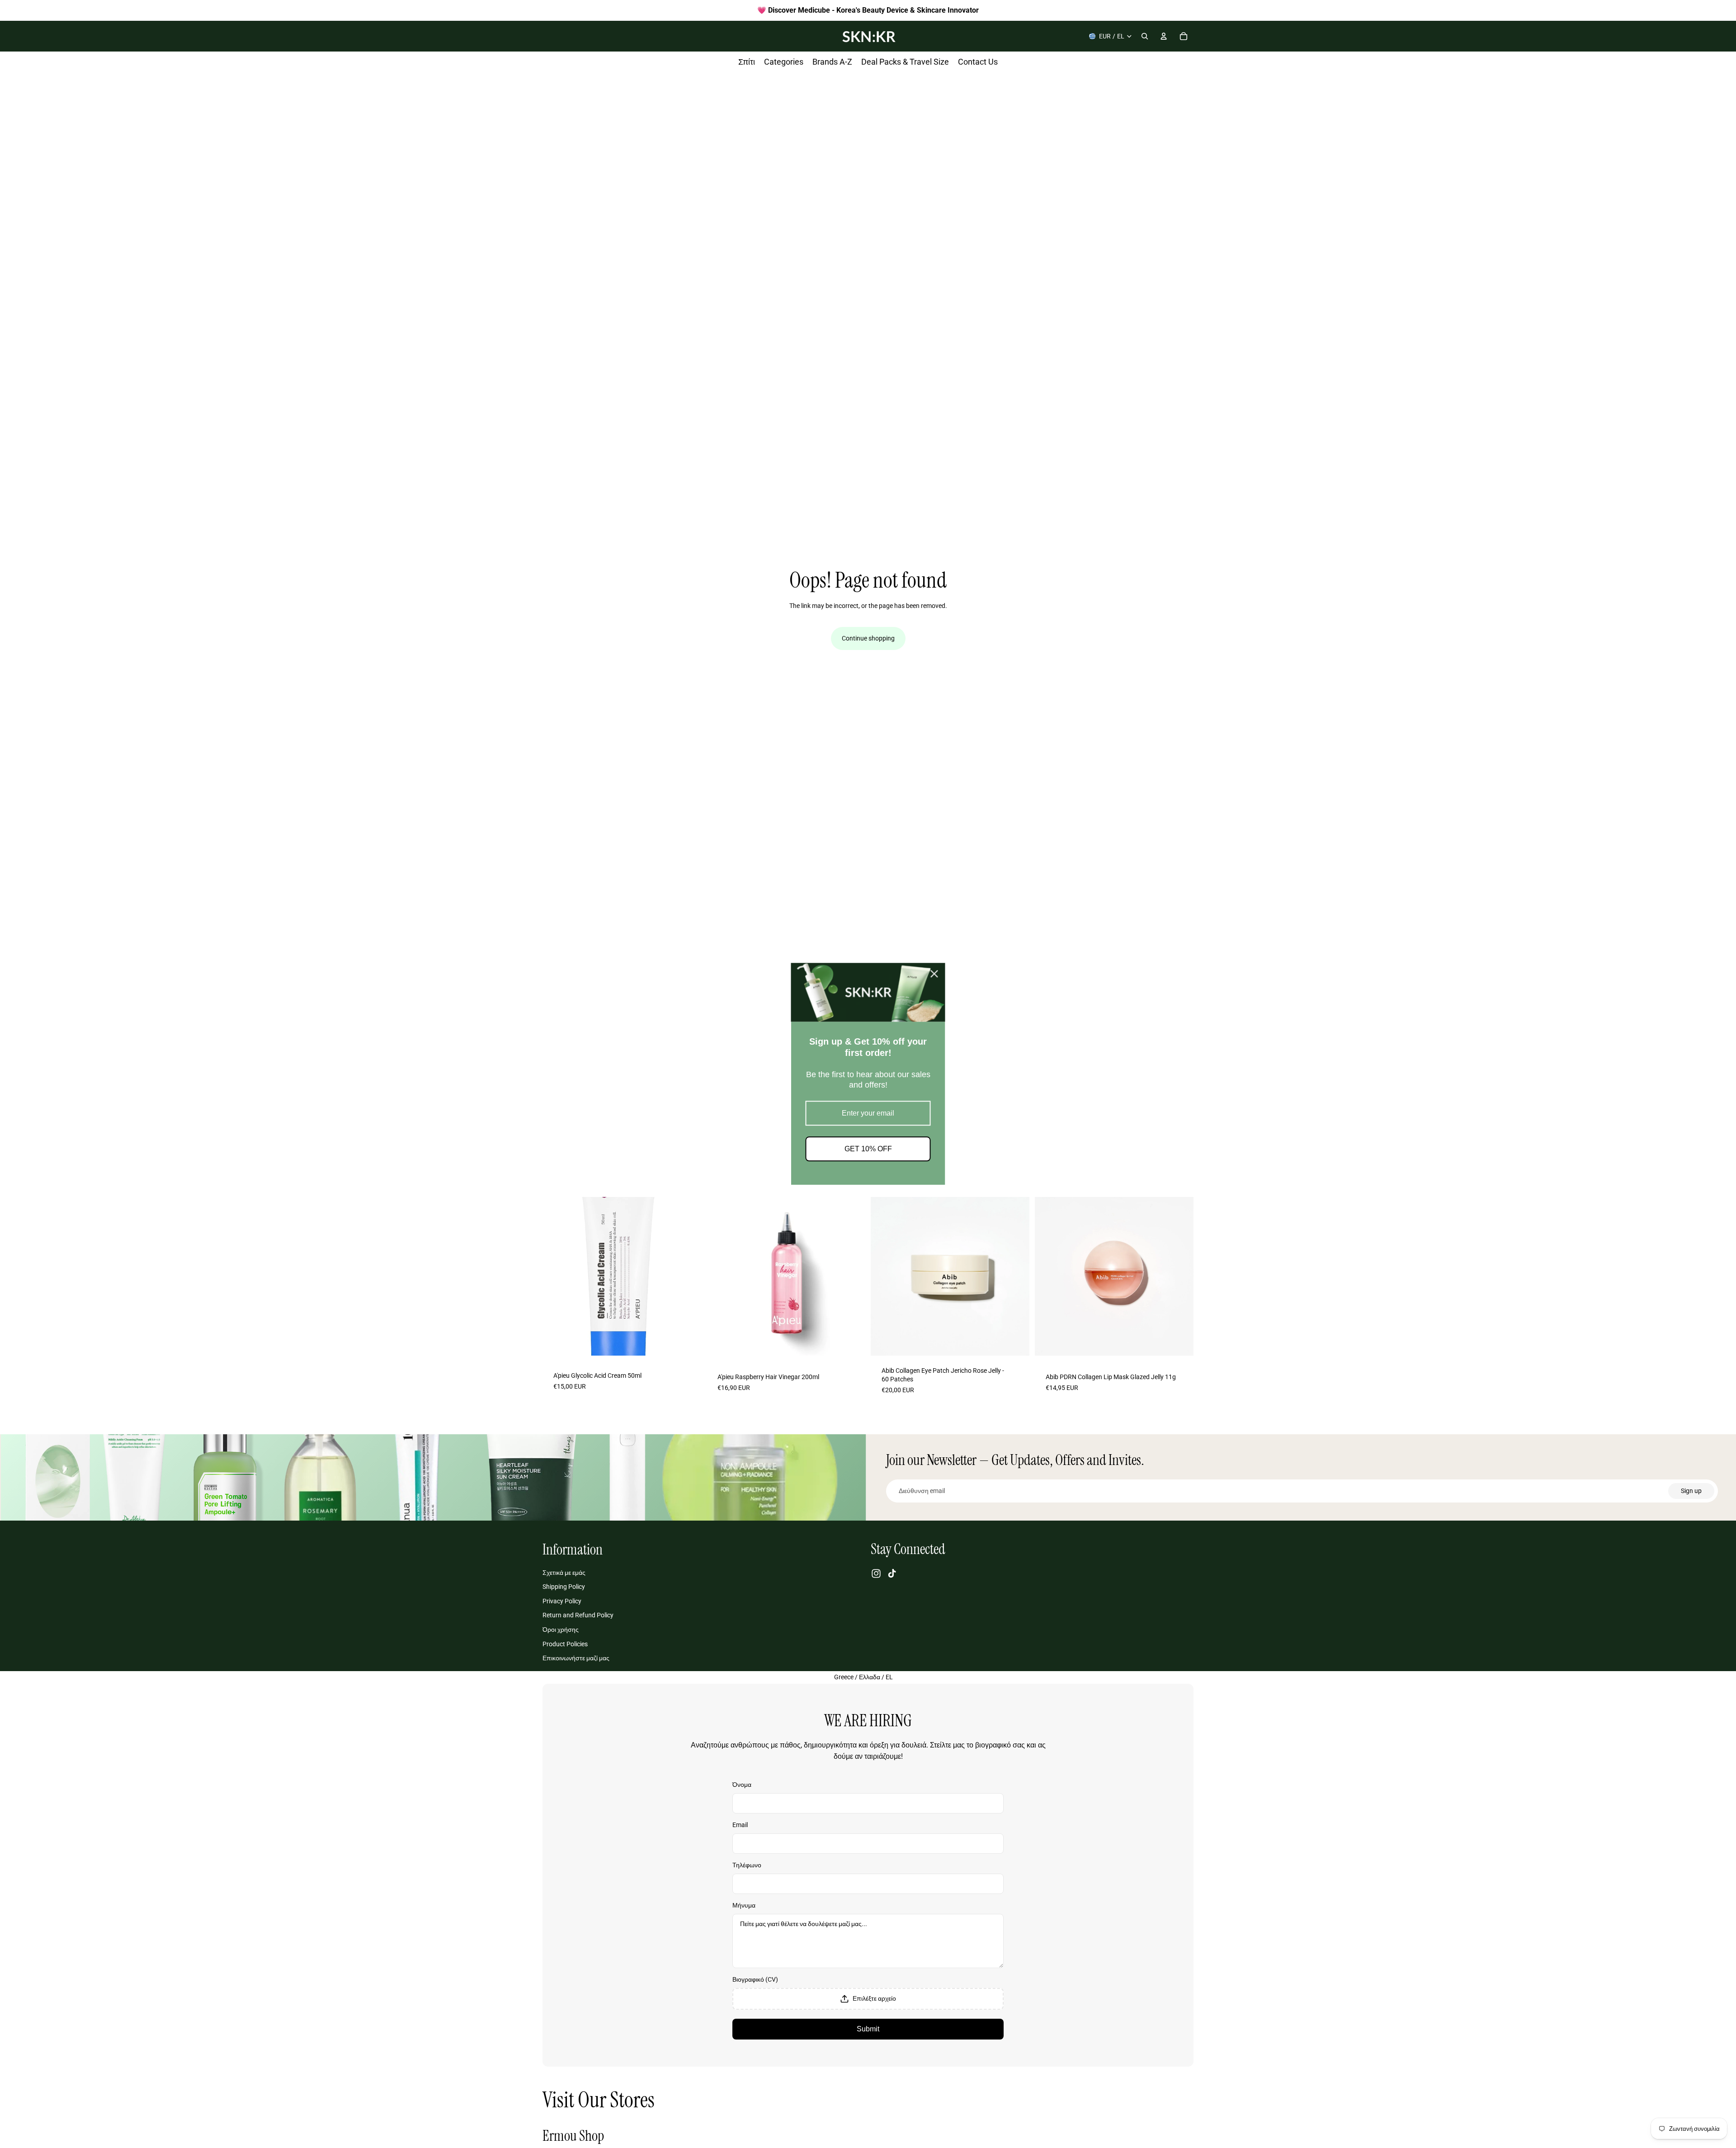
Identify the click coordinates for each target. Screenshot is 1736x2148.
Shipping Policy (564, 1587)
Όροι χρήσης (561, 1630)
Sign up (1691, 1491)
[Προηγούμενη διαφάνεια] (556, 1276)
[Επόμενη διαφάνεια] (688, 1276)
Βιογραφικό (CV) (755, 1979)
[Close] (934, 974)
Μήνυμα (744, 1905)
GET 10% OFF (868, 1149)
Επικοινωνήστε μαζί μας (576, 1658)
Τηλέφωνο (747, 1865)
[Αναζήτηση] (1145, 36)
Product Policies (565, 1644)
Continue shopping (868, 638)
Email (740, 1825)
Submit (868, 2029)
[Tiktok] (892, 1573)
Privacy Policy (562, 1601)
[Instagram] (876, 1573)
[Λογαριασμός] (1164, 36)
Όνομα (742, 1785)
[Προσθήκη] (687, 1345)
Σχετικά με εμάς (564, 1573)
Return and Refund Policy (578, 1616)
